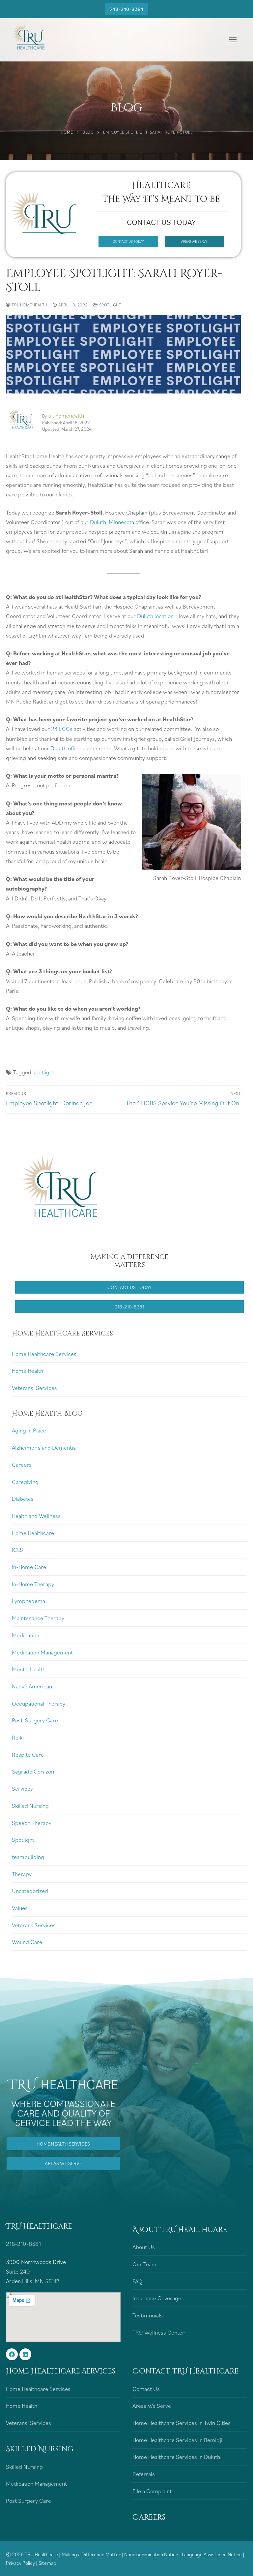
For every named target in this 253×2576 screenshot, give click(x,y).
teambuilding (28, 1857)
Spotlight (110, 305)
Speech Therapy (32, 1823)
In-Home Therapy (33, 1584)
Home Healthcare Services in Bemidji (177, 2440)
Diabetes (23, 1499)
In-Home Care (29, 1567)
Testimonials (148, 2315)
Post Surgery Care (28, 2501)
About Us (144, 2247)
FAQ (138, 2281)
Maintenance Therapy (38, 1618)
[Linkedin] (25, 2354)
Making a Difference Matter (91, 2554)
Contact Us (146, 2389)
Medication (26, 1635)
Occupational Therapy (39, 1703)
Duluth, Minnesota (112, 522)
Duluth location (155, 616)
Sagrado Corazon (33, 1771)
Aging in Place (29, 1430)
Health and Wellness (36, 1516)
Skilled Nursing (30, 1806)
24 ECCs (62, 729)
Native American (32, 1686)
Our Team (144, 2264)
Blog (88, 132)
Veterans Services (34, 1925)
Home (67, 132)
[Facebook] (12, 2354)
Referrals (144, 2474)
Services (22, 1789)
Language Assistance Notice (212, 2554)
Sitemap (47, 2563)
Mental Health (29, 1669)
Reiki (18, 1737)
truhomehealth (29, 305)
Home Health (28, 1371)
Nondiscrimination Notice (152, 2554)
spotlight (43, 1072)
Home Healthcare (33, 1533)
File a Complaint (152, 2491)
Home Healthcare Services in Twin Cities (182, 2423)
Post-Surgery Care (35, 1720)
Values (20, 1908)
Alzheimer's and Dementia (44, 1447)
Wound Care (27, 1942)
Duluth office (66, 748)
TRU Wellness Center (158, 2332)
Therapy (22, 1874)
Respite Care (28, 1755)
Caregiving (25, 1482)
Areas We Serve (152, 2406)
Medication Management (42, 1652)
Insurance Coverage (157, 2298)
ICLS (17, 1550)
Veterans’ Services (34, 1388)
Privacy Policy (21, 2563)
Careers (22, 1465)
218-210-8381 (126, 9)
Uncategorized (30, 1891)
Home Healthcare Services (44, 1354)
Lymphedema (28, 1601)
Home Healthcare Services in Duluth (176, 2457)
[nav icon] (233, 40)
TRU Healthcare (41, 2554)
